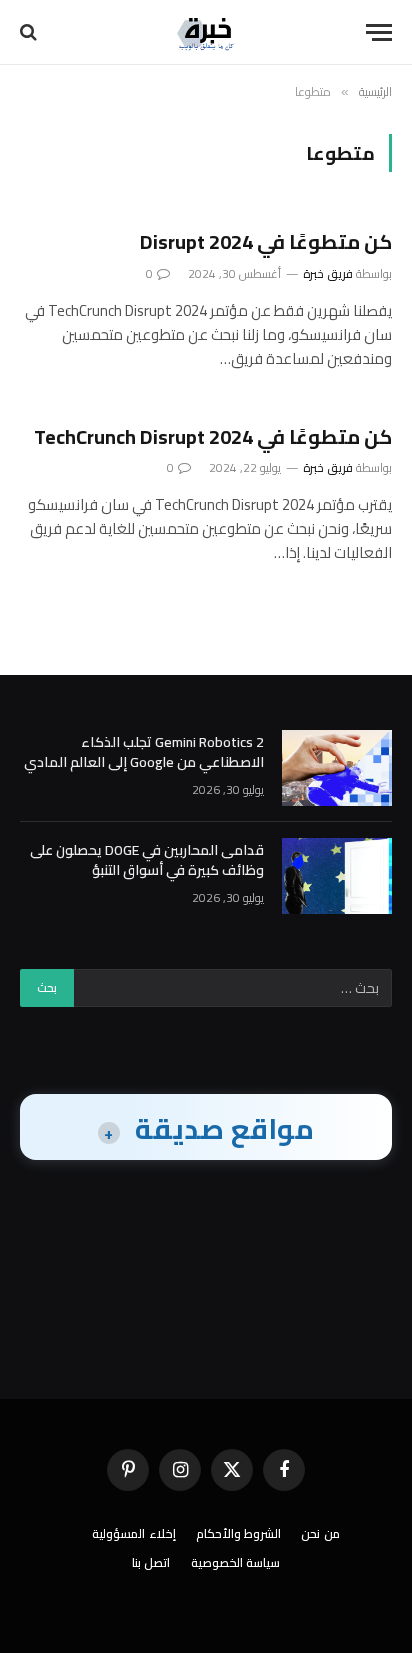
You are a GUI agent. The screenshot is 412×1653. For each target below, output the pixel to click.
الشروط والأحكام (239, 1533)
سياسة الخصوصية (236, 1562)
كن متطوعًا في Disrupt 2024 (266, 241)
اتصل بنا (151, 1562)
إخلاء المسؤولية (134, 1533)
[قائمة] (379, 32)
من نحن (320, 1533)
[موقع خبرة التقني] (206, 32)
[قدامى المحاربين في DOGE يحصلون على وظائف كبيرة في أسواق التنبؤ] (337, 876)
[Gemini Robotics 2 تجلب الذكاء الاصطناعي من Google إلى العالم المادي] (337, 768)
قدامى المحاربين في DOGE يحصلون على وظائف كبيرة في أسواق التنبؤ (147, 860)
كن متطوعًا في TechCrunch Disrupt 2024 (213, 436)
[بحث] (30, 32)
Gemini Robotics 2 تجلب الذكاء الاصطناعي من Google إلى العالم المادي (144, 752)
